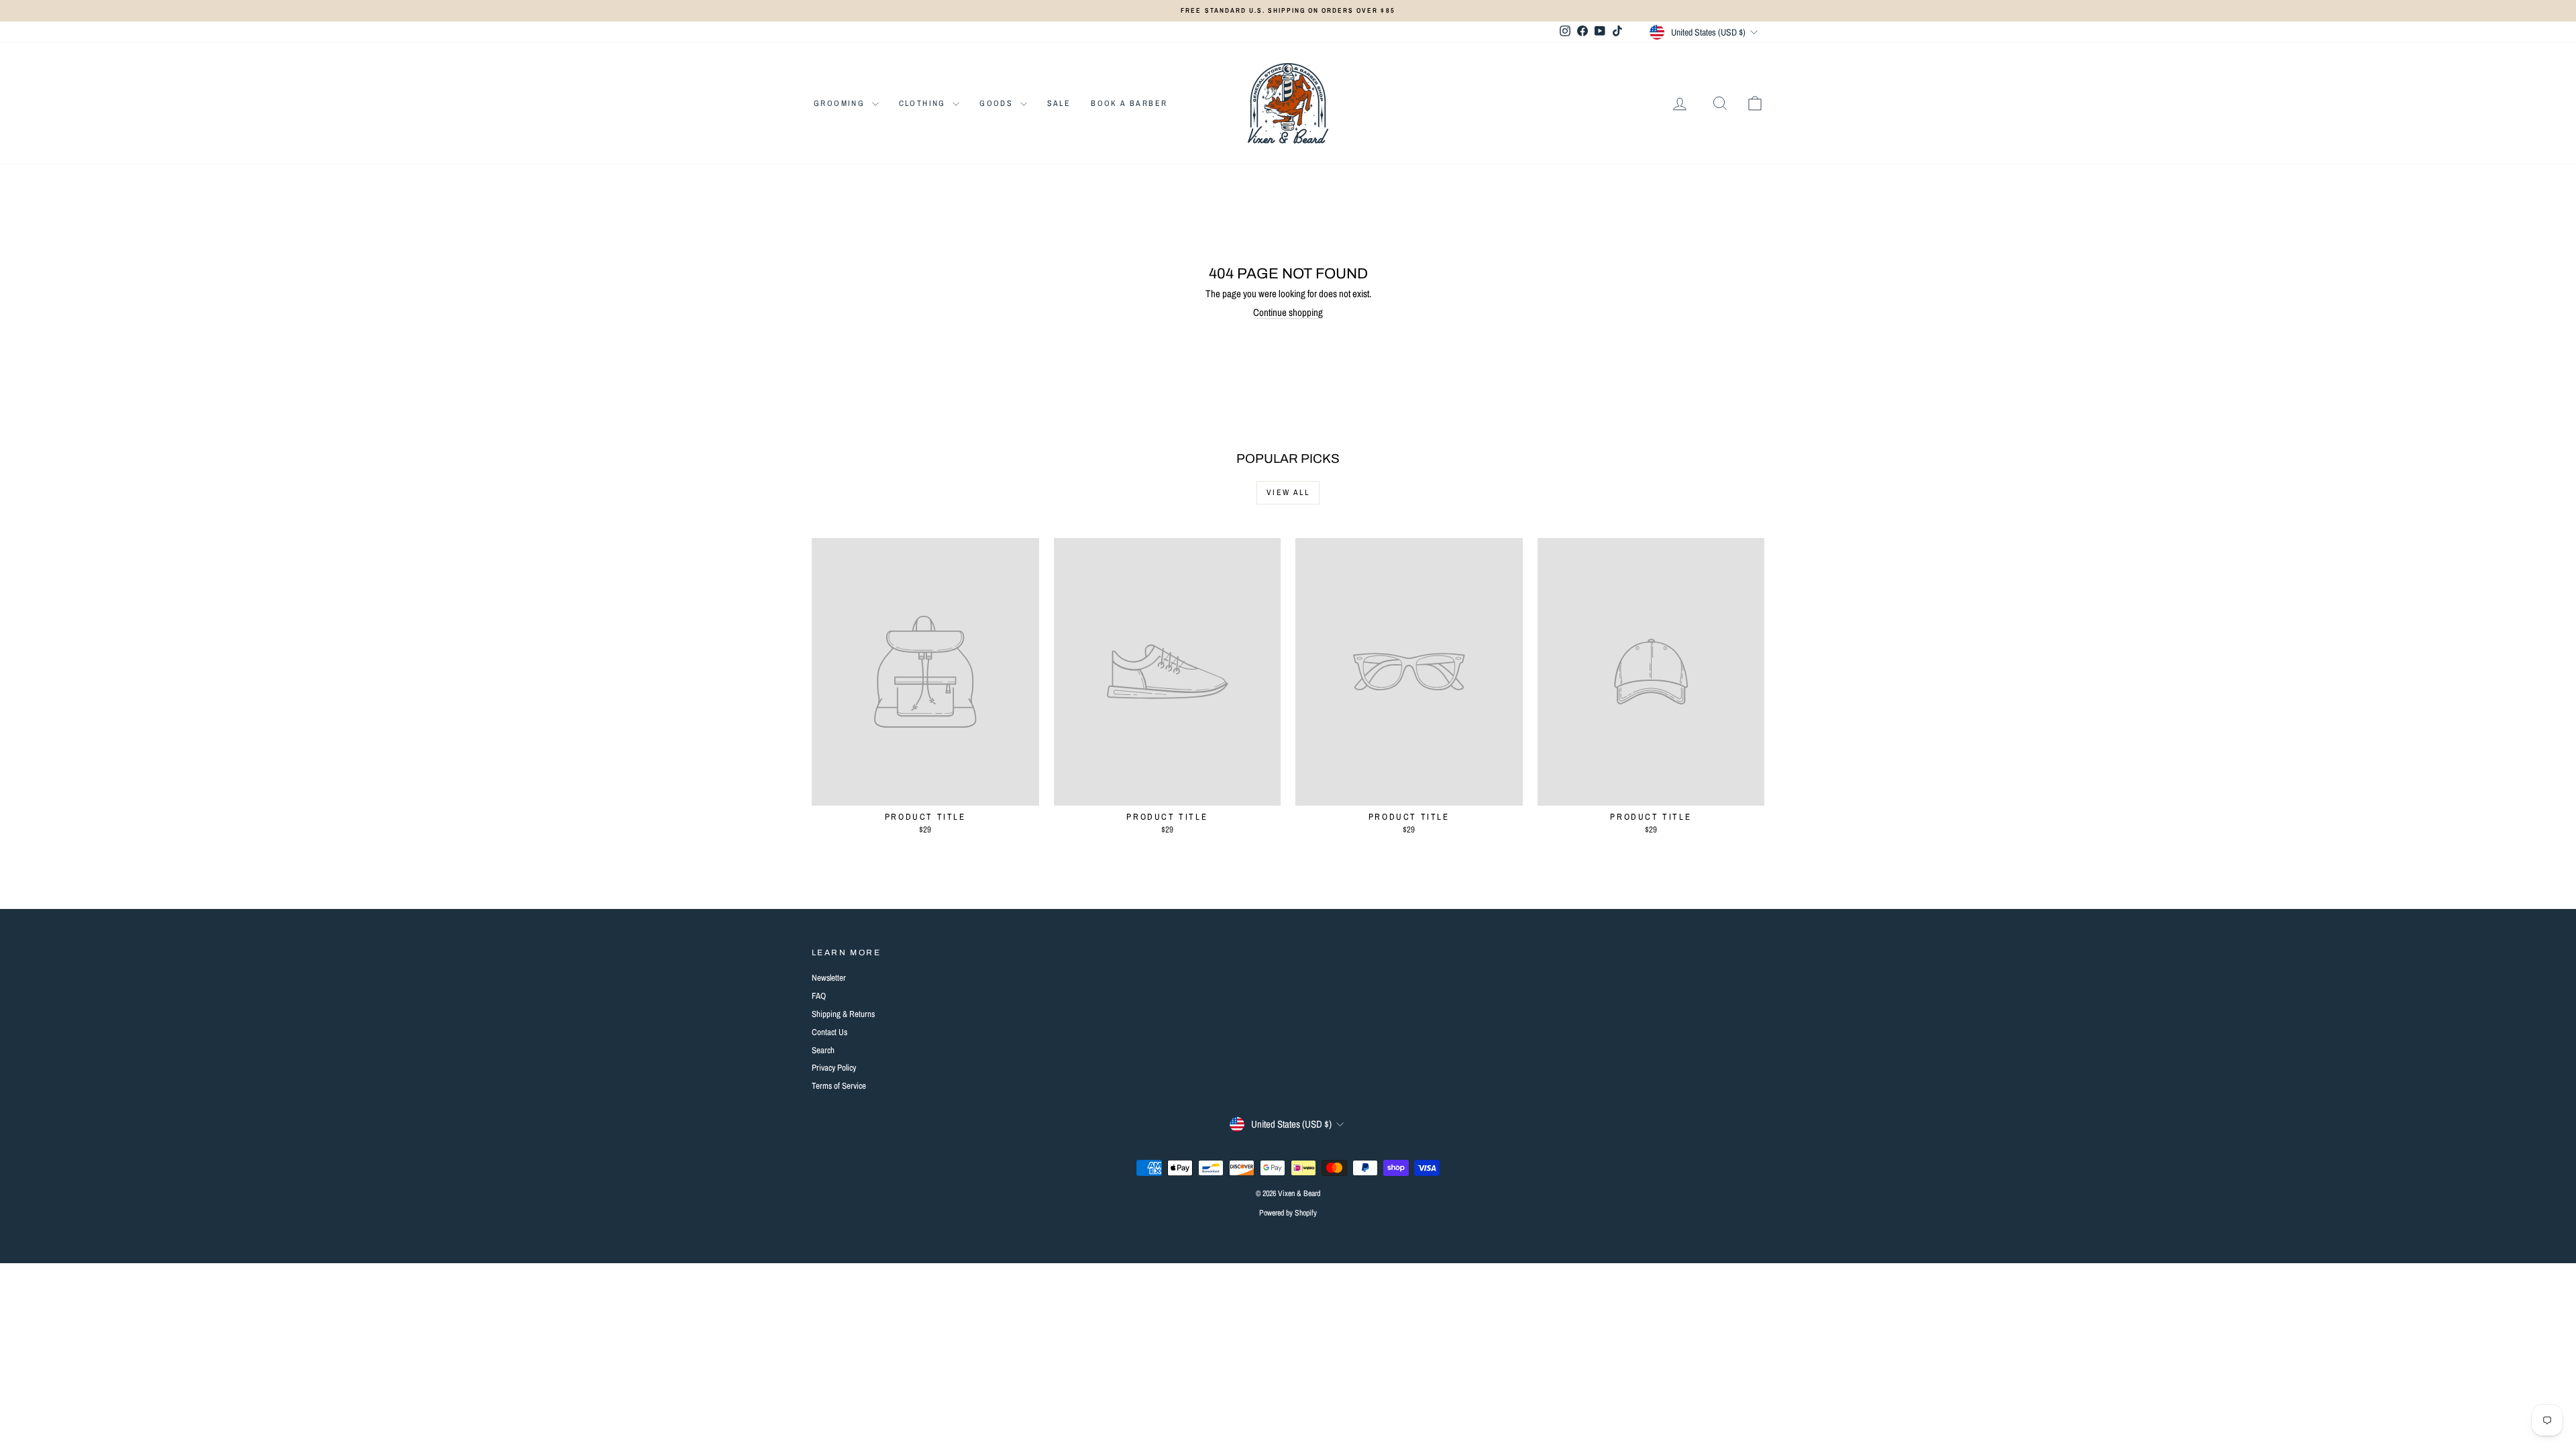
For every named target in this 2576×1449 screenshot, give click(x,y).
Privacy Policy (834, 1068)
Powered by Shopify (1288, 1213)
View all (1288, 492)
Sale (1059, 103)
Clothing (924, 103)
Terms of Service (839, 1086)
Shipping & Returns (843, 1014)
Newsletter (829, 978)
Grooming (841, 103)
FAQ (819, 996)
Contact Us (829, 1032)
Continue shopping (1288, 312)
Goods (998, 103)
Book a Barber (1129, 103)
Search (823, 1050)
